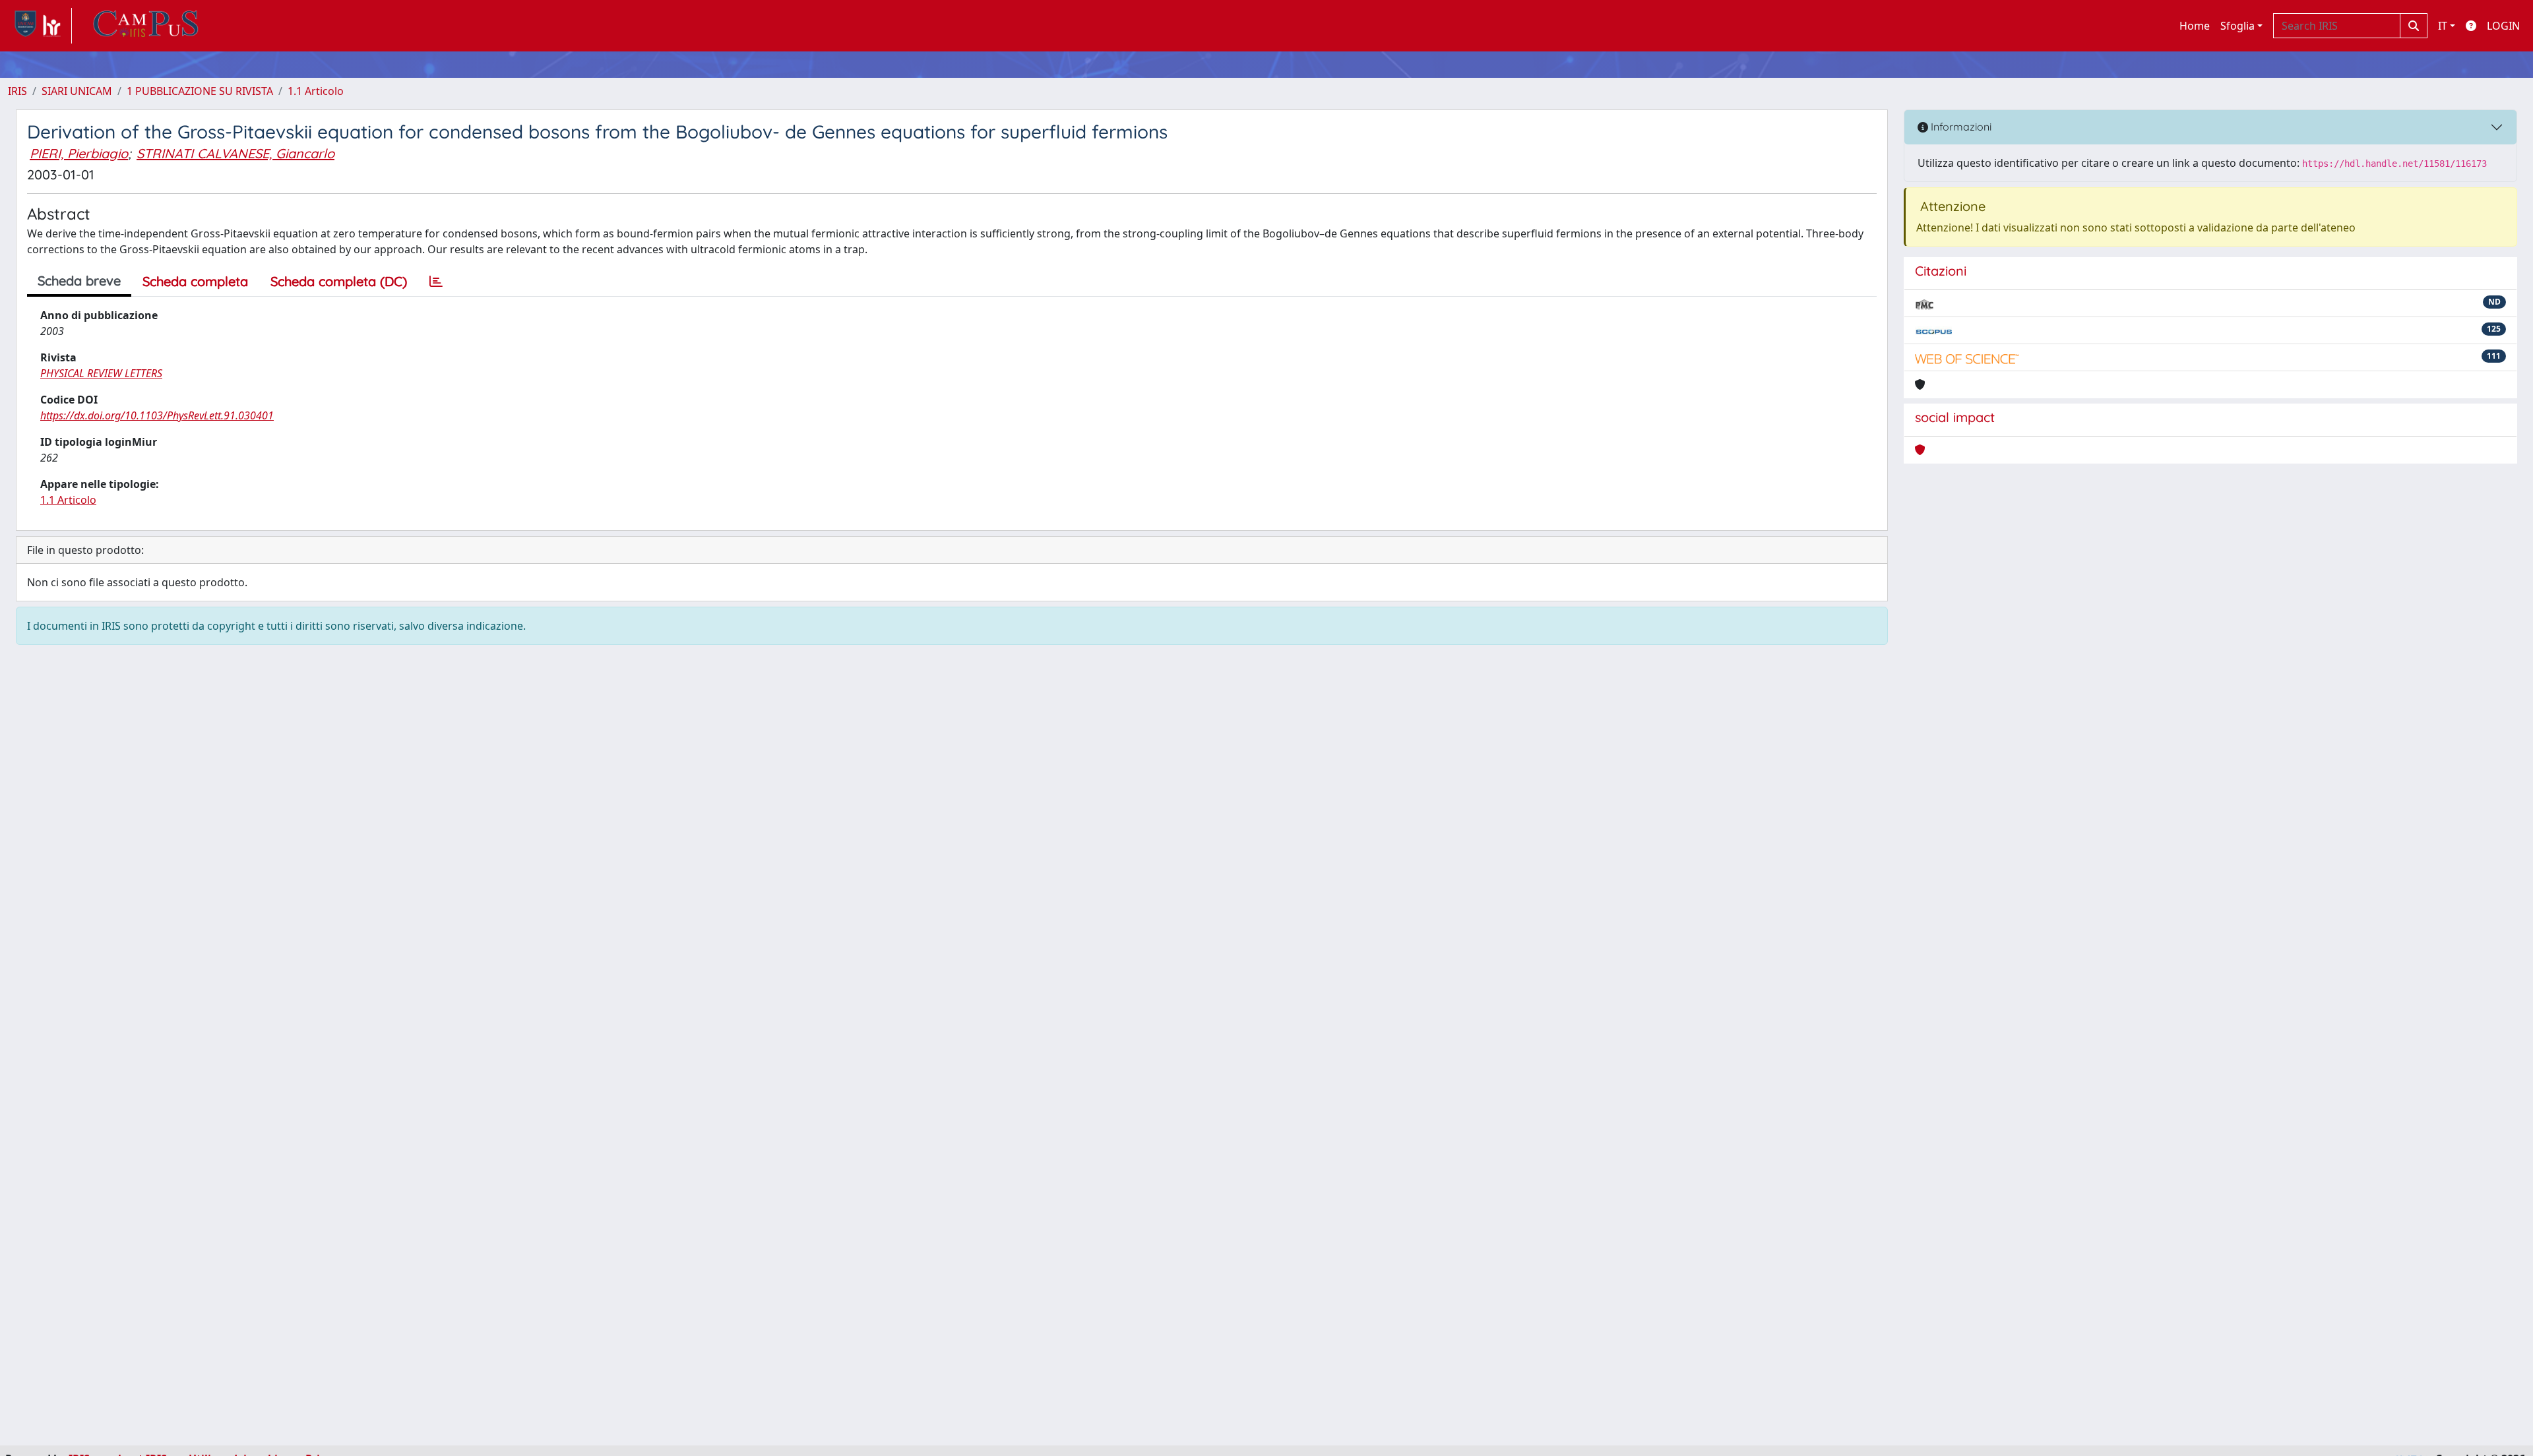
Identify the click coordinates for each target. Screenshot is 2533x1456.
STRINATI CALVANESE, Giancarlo (235, 153)
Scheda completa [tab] (195, 281)
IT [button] (2443, 26)
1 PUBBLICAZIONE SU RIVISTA (200, 91)
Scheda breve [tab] (79, 281)
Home (2195, 26)
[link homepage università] (146, 26)
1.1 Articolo (316, 91)
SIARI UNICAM (77, 91)
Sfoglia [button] (2237, 26)
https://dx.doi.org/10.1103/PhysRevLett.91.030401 (157, 415)
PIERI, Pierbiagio (79, 153)
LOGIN (2503, 26)
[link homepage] (40, 26)
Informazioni (1960, 127)
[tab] (436, 282)
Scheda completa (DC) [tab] (339, 281)
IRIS (17, 91)
